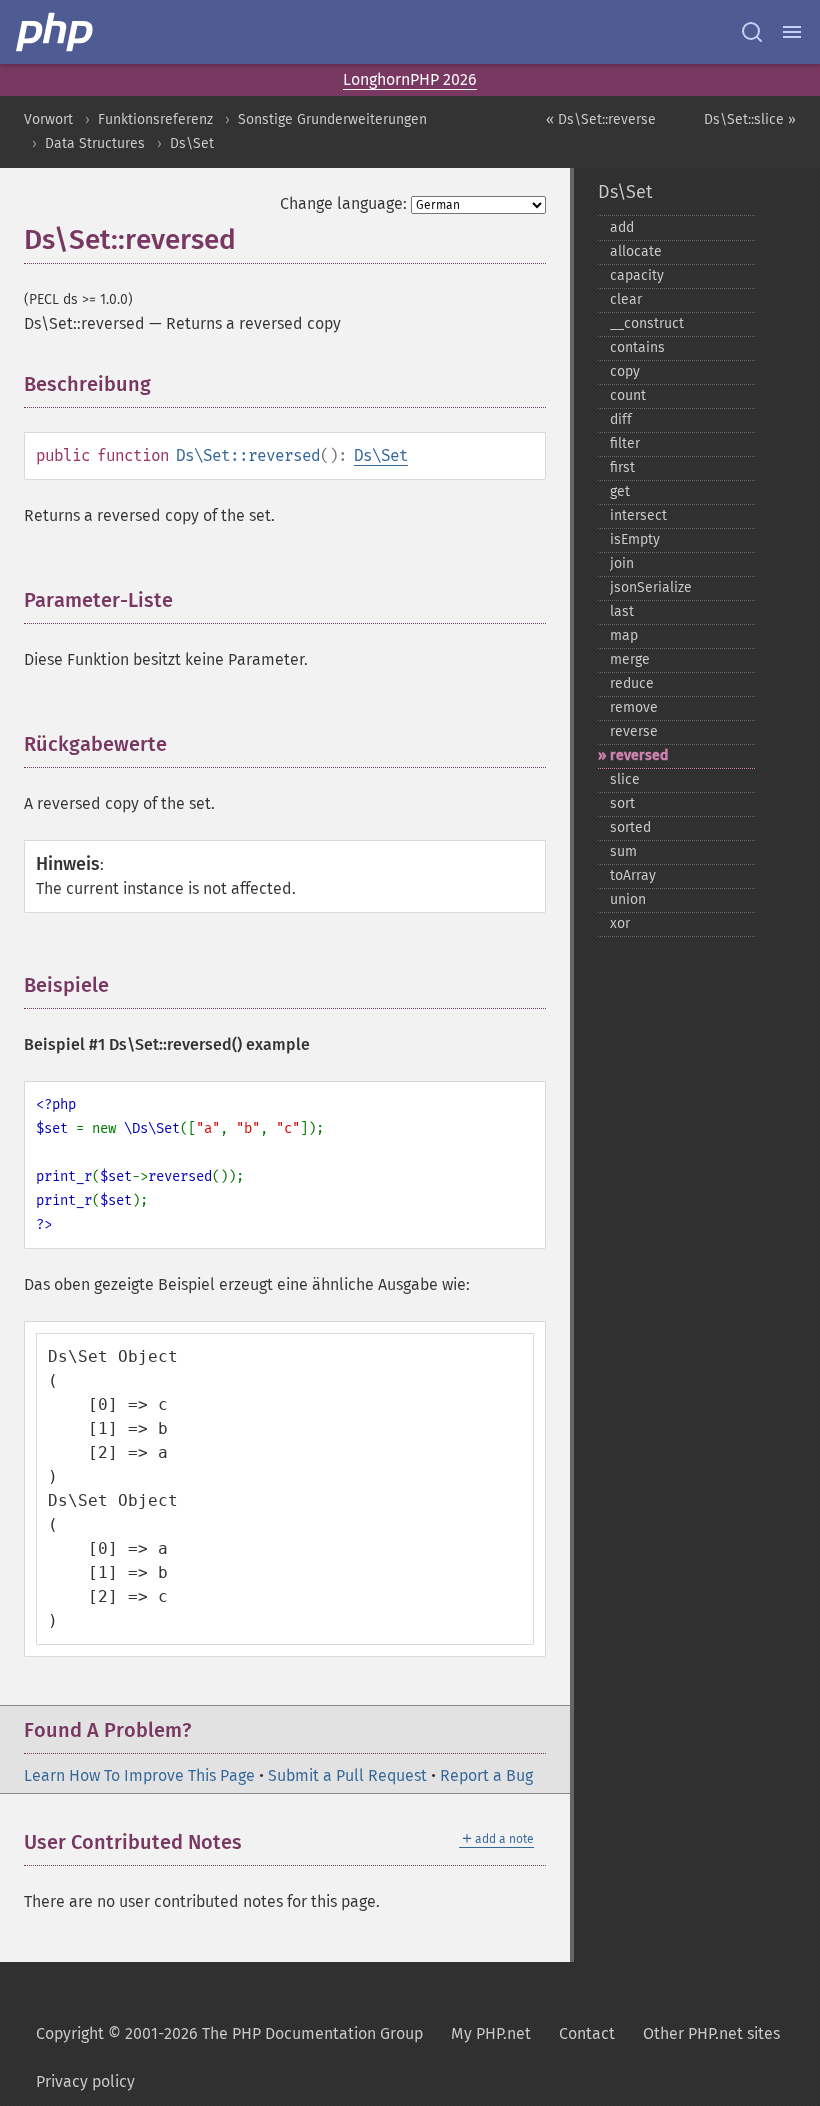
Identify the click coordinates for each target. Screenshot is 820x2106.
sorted (630, 827)
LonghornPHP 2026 (410, 79)
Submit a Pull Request (347, 1775)
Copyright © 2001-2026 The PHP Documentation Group (229, 2033)
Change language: (343, 203)
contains (637, 347)
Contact (587, 2033)
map (624, 635)
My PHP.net (491, 2033)
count (628, 395)
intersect (638, 515)
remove (634, 707)
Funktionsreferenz (155, 119)
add (622, 227)
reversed (639, 755)
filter (625, 443)
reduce (632, 683)
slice (625, 779)
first (622, 467)
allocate (636, 251)
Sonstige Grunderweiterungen (332, 119)
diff (621, 419)
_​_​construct (647, 323)
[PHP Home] (56, 32)
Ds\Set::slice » (750, 119)
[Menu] (792, 32)
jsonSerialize (651, 587)
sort (622, 803)
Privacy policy (85, 2081)
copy (625, 371)
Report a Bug (486, 1775)
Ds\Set (192, 143)
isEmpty (635, 539)
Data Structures (95, 143)
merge (630, 659)
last (622, 611)
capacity (637, 275)
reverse (634, 731)
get (620, 491)
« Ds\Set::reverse (601, 119)
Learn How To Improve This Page (139, 1775)
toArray (633, 875)
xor (620, 923)
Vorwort (48, 119)
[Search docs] (752, 32)
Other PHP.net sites (711, 2033)
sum (623, 851)
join (622, 563)
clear (626, 299)
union (628, 899)
